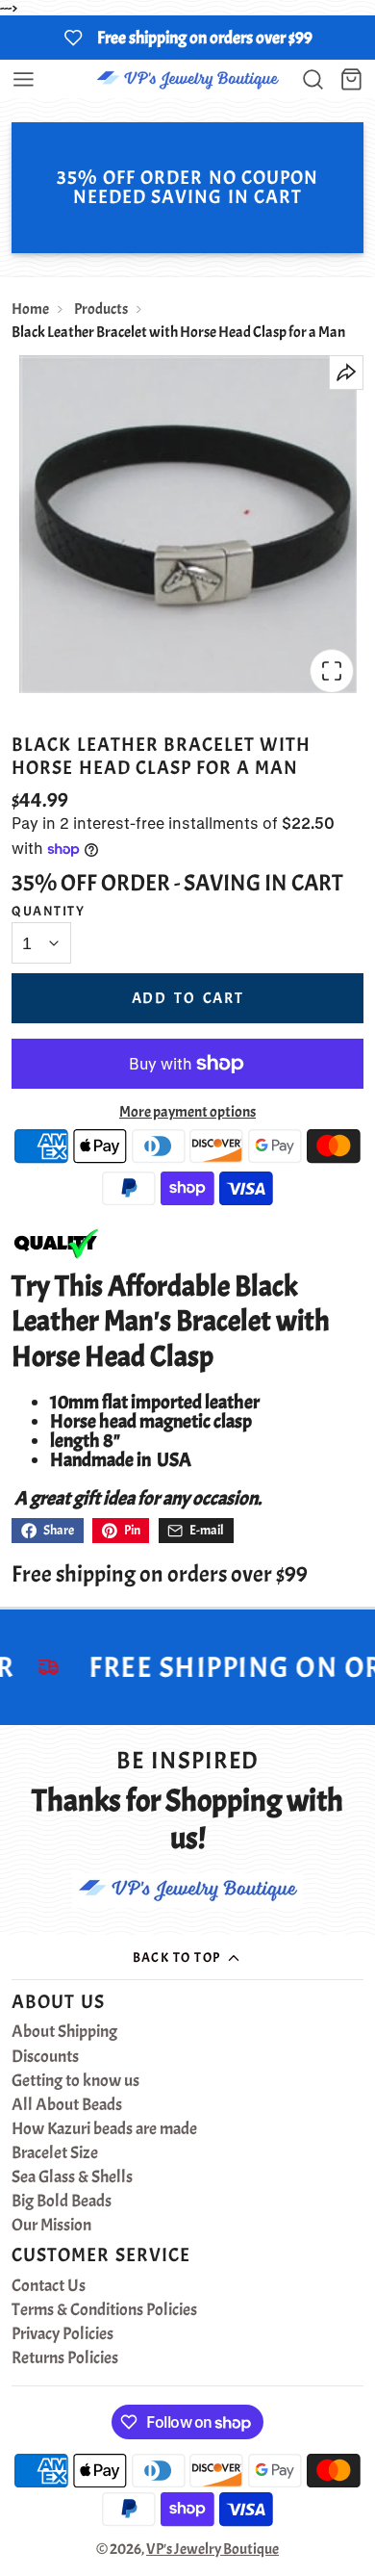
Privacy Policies (62, 2334)
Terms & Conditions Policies (104, 2310)
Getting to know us (75, 2081)
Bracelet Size (55, 2153)
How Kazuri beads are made (104, 2129)
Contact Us (49, 2286)
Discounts (45, 2057)
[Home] (187, 79)
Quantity (48, 911)
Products (101, 309)
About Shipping (64, 2032)
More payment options (187, 1112)
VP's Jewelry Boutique (212, 2549)
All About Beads (67, 2105)
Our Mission (51, 2226)
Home (30, 309)
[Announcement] (187, 38)
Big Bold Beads (62, 2202)
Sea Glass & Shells (72, 2177)
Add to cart (188, 998)
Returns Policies (65, 2358)
